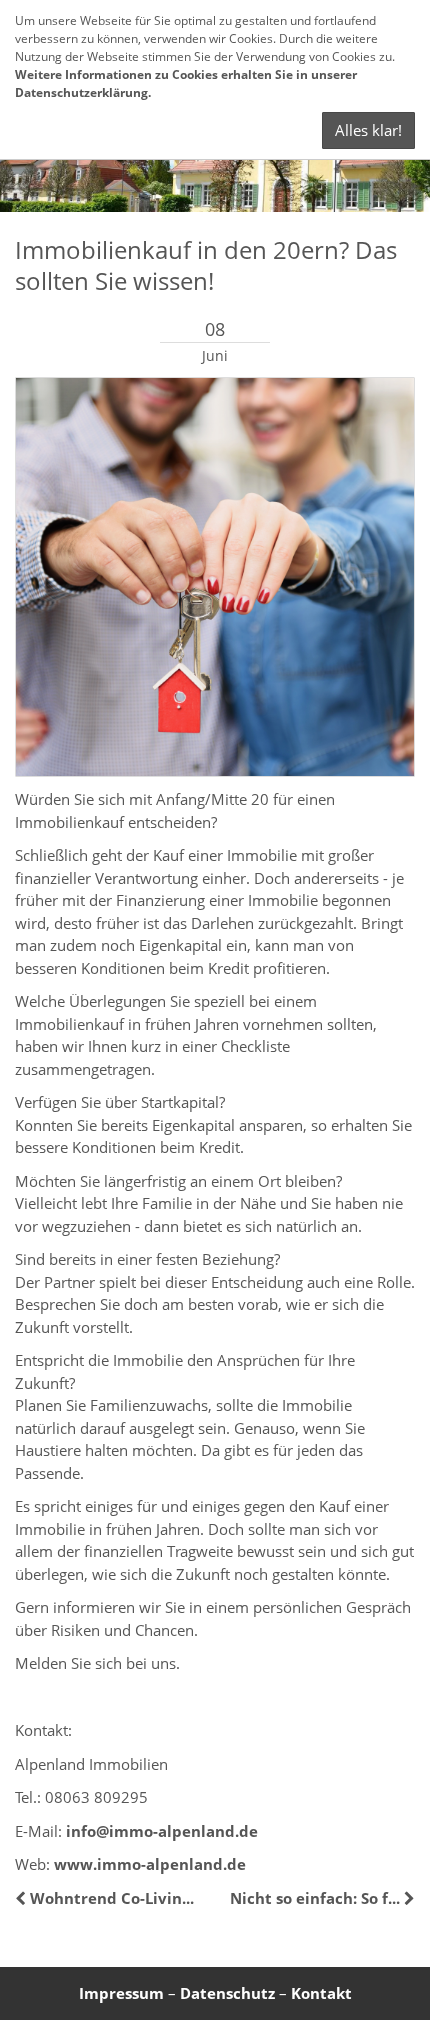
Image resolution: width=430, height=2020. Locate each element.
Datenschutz (227, 1993)
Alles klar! (368, 130)
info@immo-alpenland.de (162, 1831)
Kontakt (321, 1993)
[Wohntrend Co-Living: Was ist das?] (22, 1898)
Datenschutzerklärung (81, 92)
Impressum (121, 1993)
